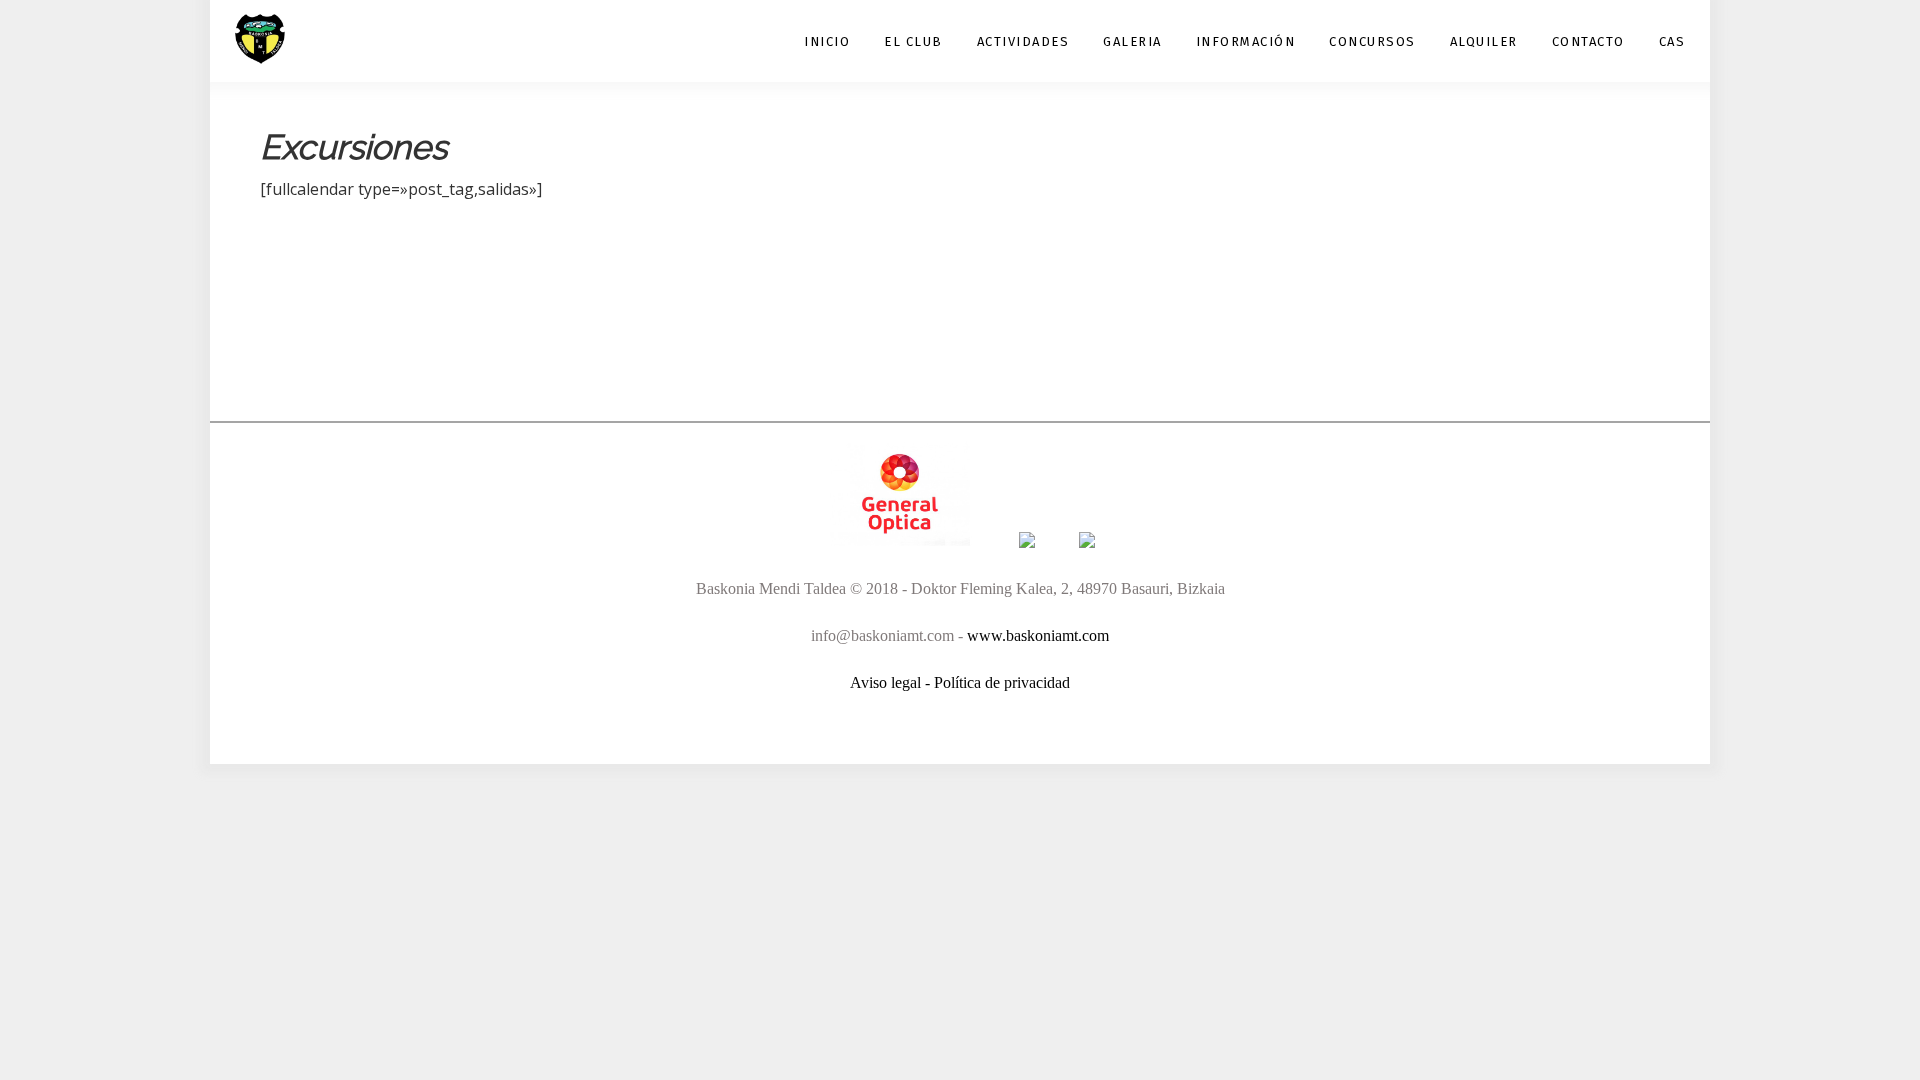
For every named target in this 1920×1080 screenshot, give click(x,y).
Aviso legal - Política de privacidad (960, 682)
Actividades (1023, 41)
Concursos (1372, 41)
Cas (1672, 41)
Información (1246, 41)
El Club (913, 41)
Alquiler (1484, 41)
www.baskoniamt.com (1038, 635)
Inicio (827, 41)
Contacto (1588, 41)
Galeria (1132, 41)
